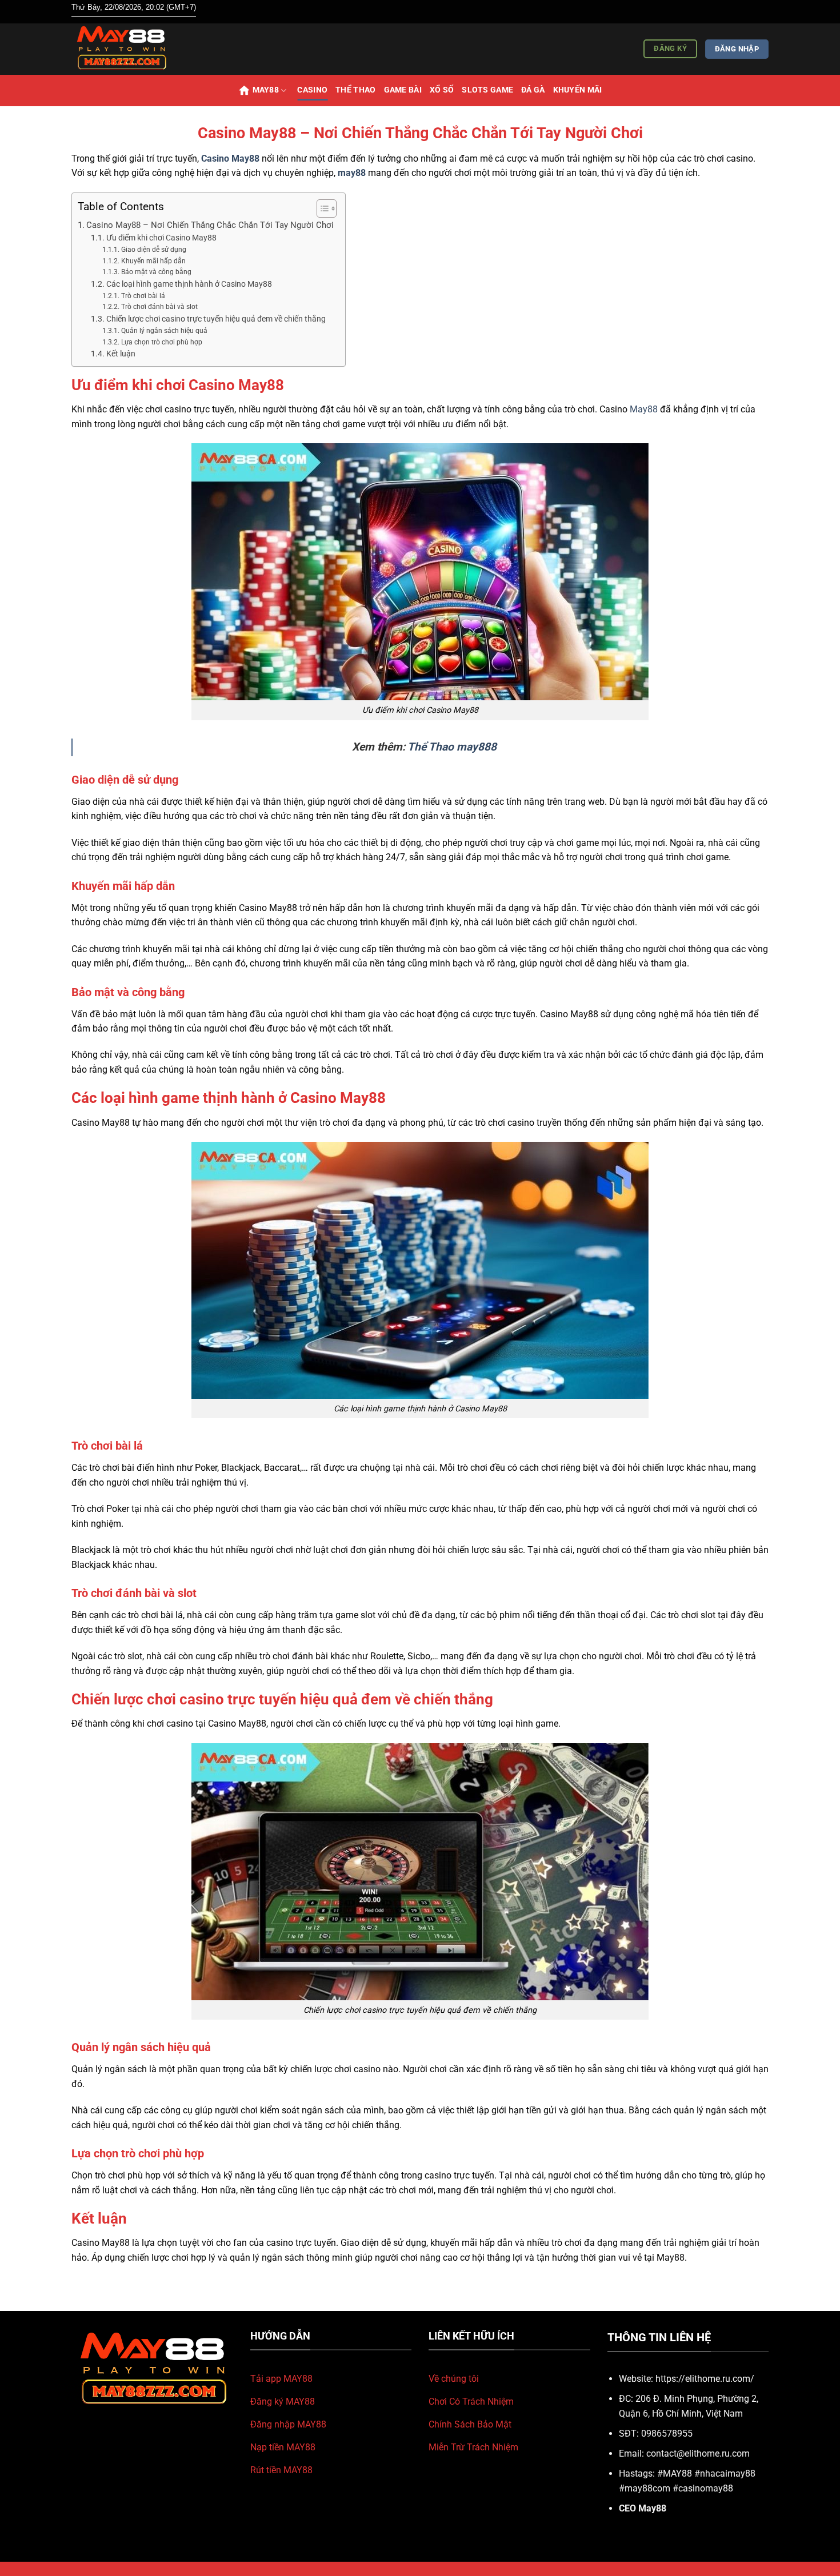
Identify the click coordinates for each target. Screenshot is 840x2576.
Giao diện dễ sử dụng (153, 250)
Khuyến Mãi (578, 90)
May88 (266, 90)
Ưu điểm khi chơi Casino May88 (161, 238)
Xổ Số (442, 90)
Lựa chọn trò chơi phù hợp (161, 342)
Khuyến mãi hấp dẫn (153, 261)
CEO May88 (643, 2508)
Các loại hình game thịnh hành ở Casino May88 (189, 284)
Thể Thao (355, 90)
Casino (312, 90)
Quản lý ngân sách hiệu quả (164, 331)
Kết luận (121, 354)
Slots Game (487, 90)
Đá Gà (533, 90)
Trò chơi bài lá (143, 296)
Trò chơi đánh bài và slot (159, 307)
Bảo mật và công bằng (156, 272)
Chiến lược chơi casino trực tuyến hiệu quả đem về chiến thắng (216, 319)
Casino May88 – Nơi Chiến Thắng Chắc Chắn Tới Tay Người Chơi (210, 225)
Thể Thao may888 (452, 747)
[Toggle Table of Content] (321, 208)
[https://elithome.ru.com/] (129, 49)
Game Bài (403, 90)
